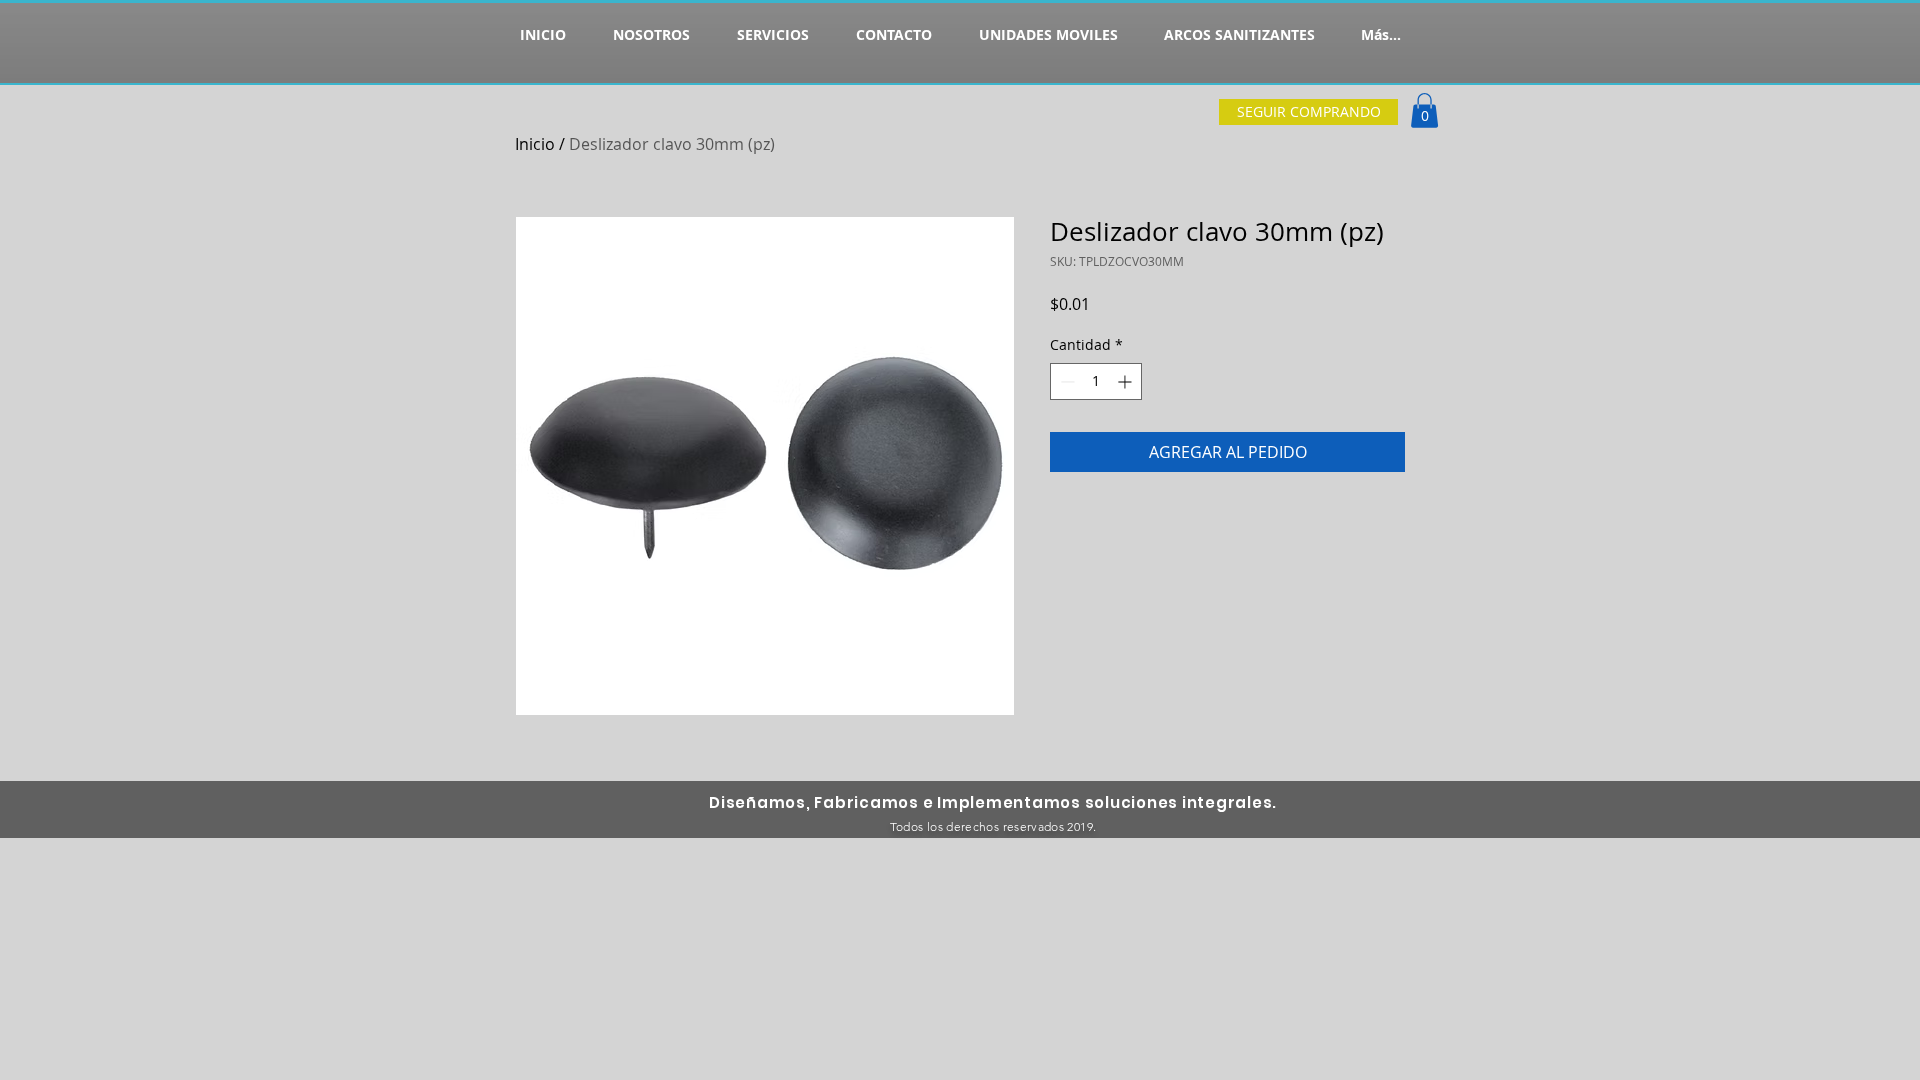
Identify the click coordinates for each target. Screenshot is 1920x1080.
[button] (1424, 110)
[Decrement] (1065, 381)
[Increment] (1126, 381)
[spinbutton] (1096, 381)
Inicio (535, 144)
